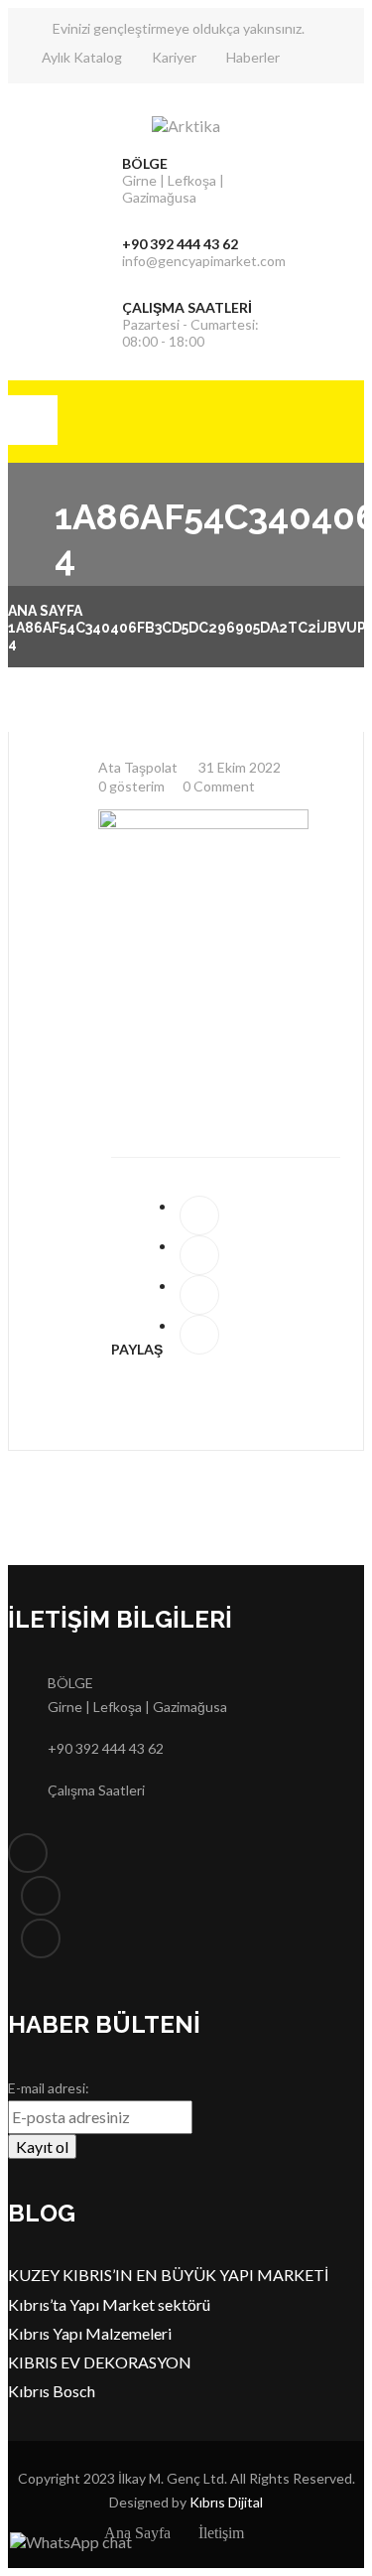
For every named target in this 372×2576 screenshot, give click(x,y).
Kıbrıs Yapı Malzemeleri (90, 2333)
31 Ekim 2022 (238, 767)
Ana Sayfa (45, 611)
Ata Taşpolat (138, 767)
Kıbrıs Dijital (226, 2502)
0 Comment (219, 786)
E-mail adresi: (49, 2088)
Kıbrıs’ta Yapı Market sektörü (109, 2304)
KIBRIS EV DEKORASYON (100, 2362)
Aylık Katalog (82, 57)
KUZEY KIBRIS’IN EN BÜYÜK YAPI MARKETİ (168, 2275)
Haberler (253, 57)
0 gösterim (131, 786)
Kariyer (174, 57)
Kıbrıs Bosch (52, 2391)
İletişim (221, 2533)
